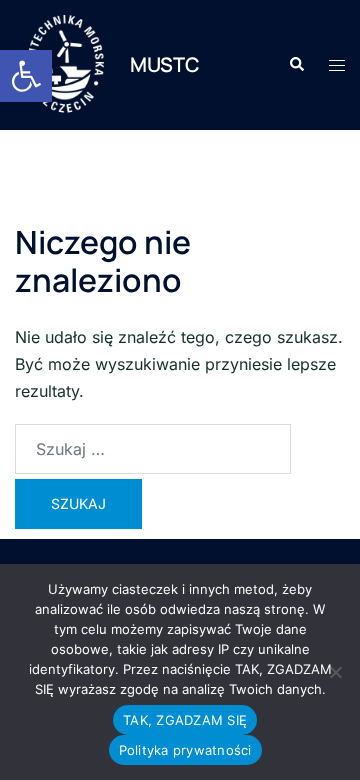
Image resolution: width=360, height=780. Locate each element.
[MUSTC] (65, 65)
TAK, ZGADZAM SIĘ (185, 720)
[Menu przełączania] (337, 65)
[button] (26, 76)
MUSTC (165, 64)
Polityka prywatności (185, 750)
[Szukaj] (153, 449)
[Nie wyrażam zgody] (335, 672)
